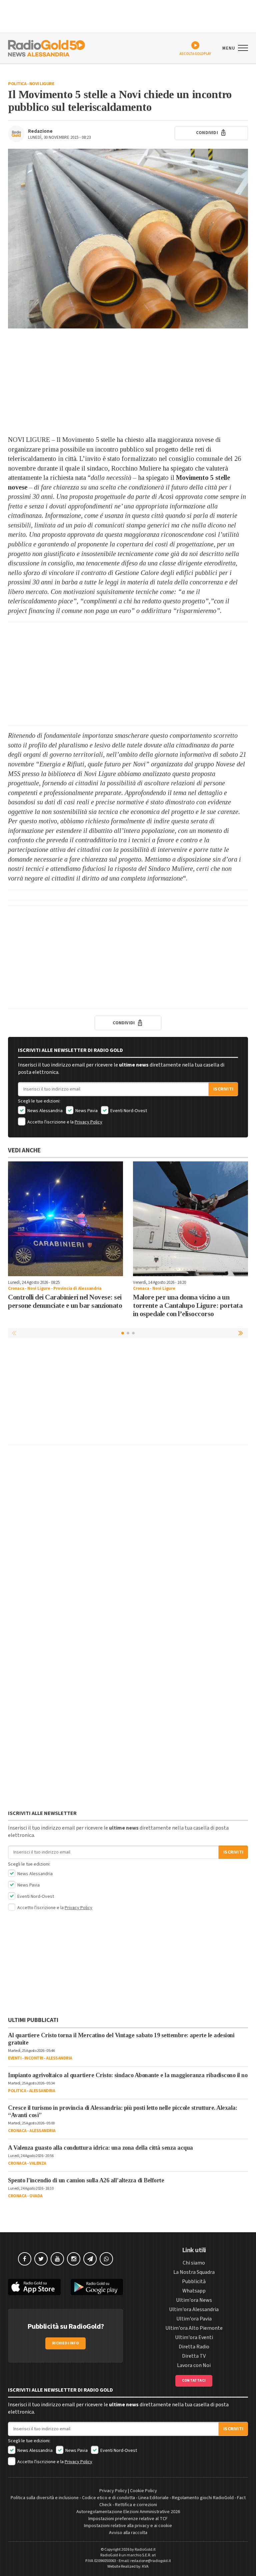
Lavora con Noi (194, 2365)
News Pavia (86, 1111)
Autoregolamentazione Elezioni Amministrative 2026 (128, 2512)
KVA (145, 2567)
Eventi (15, 2058)
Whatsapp (194, 2291)
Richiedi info (65, 2343)
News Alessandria (44, 1111)
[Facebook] (25, 2259)
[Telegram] (90, 2259)
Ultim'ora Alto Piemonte (194, 2328)
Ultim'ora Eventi (194, 2337)
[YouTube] (57, 2259)
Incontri (34, 2058)
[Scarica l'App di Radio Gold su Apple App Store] (34, 2287)
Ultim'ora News (194, 2300)
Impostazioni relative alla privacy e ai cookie (128, 2526)
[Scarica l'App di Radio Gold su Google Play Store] (97, 2287)
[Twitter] (41, 2259)
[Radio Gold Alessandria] (46, 48)
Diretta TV (194, 2356)
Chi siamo (194, 2263)
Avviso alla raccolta (128, 2533)
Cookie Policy (143, 2491)
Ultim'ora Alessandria (194, 2309)
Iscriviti (223, 1089)
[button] (241, 1333)
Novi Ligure (42, 84)
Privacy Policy (88, 1122)
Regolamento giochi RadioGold (203, 2498)
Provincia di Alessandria (77, 1288)
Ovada (36, 2196)
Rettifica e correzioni (136, 2505)
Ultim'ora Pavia (194, 2319)
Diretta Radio (194, 2347)
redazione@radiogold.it (151, 2561)
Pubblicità (194, 2281)
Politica (17, 84)
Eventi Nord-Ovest (128, 1111)
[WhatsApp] (106, 2259)
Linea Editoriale (153, 2498)
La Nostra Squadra (194, 2272)
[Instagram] (74, 2259)
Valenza (38, 2163)
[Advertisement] (128, 382)
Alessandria (59, 2058)
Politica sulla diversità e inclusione (45, 2498)
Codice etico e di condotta (108, 2498)
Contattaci (194, 2380)
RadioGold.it (145, 2550)
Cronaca (16, 1288)
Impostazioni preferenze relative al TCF (128, 2519)
